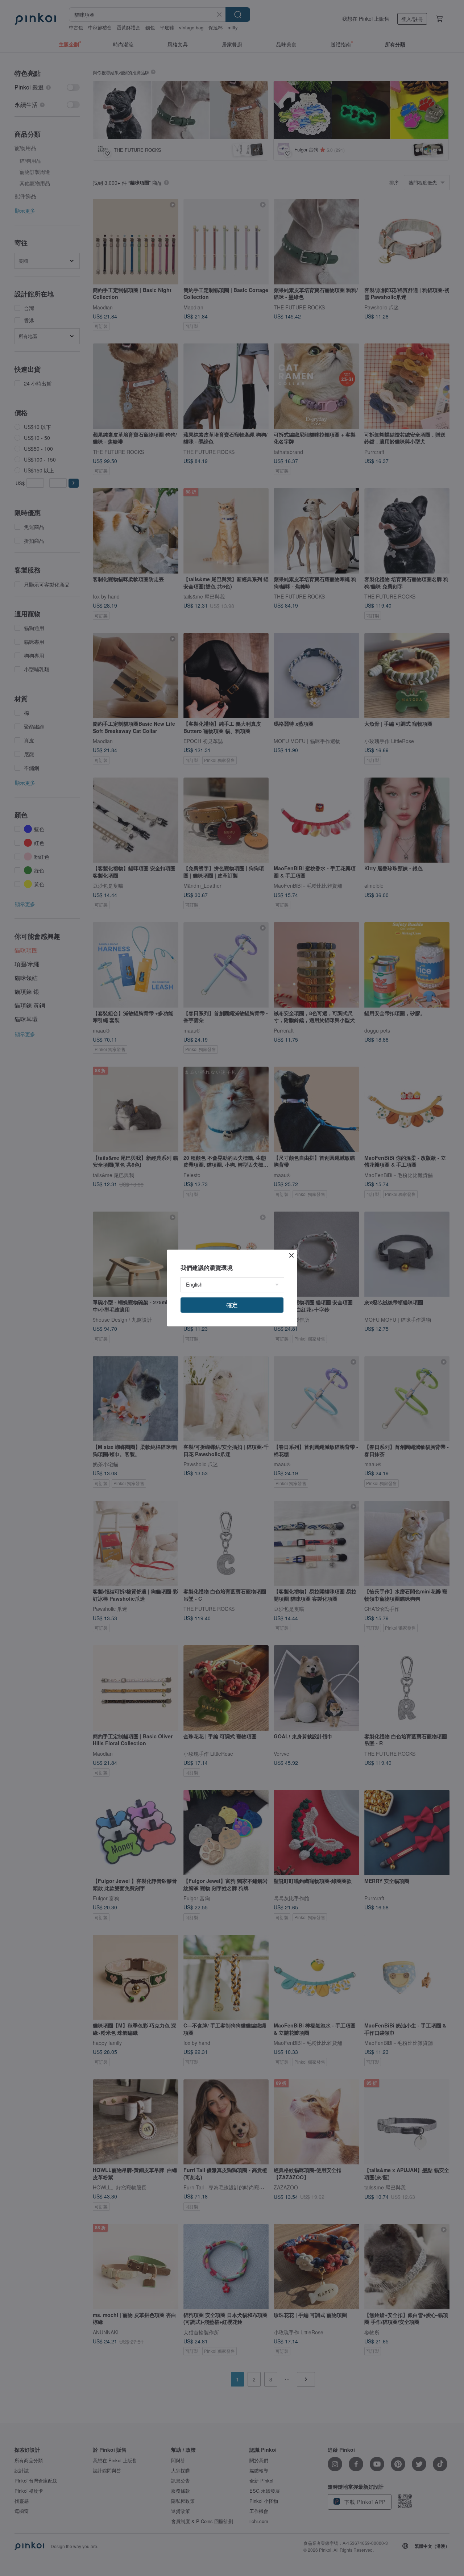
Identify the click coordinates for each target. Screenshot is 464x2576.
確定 (232, 1305)
